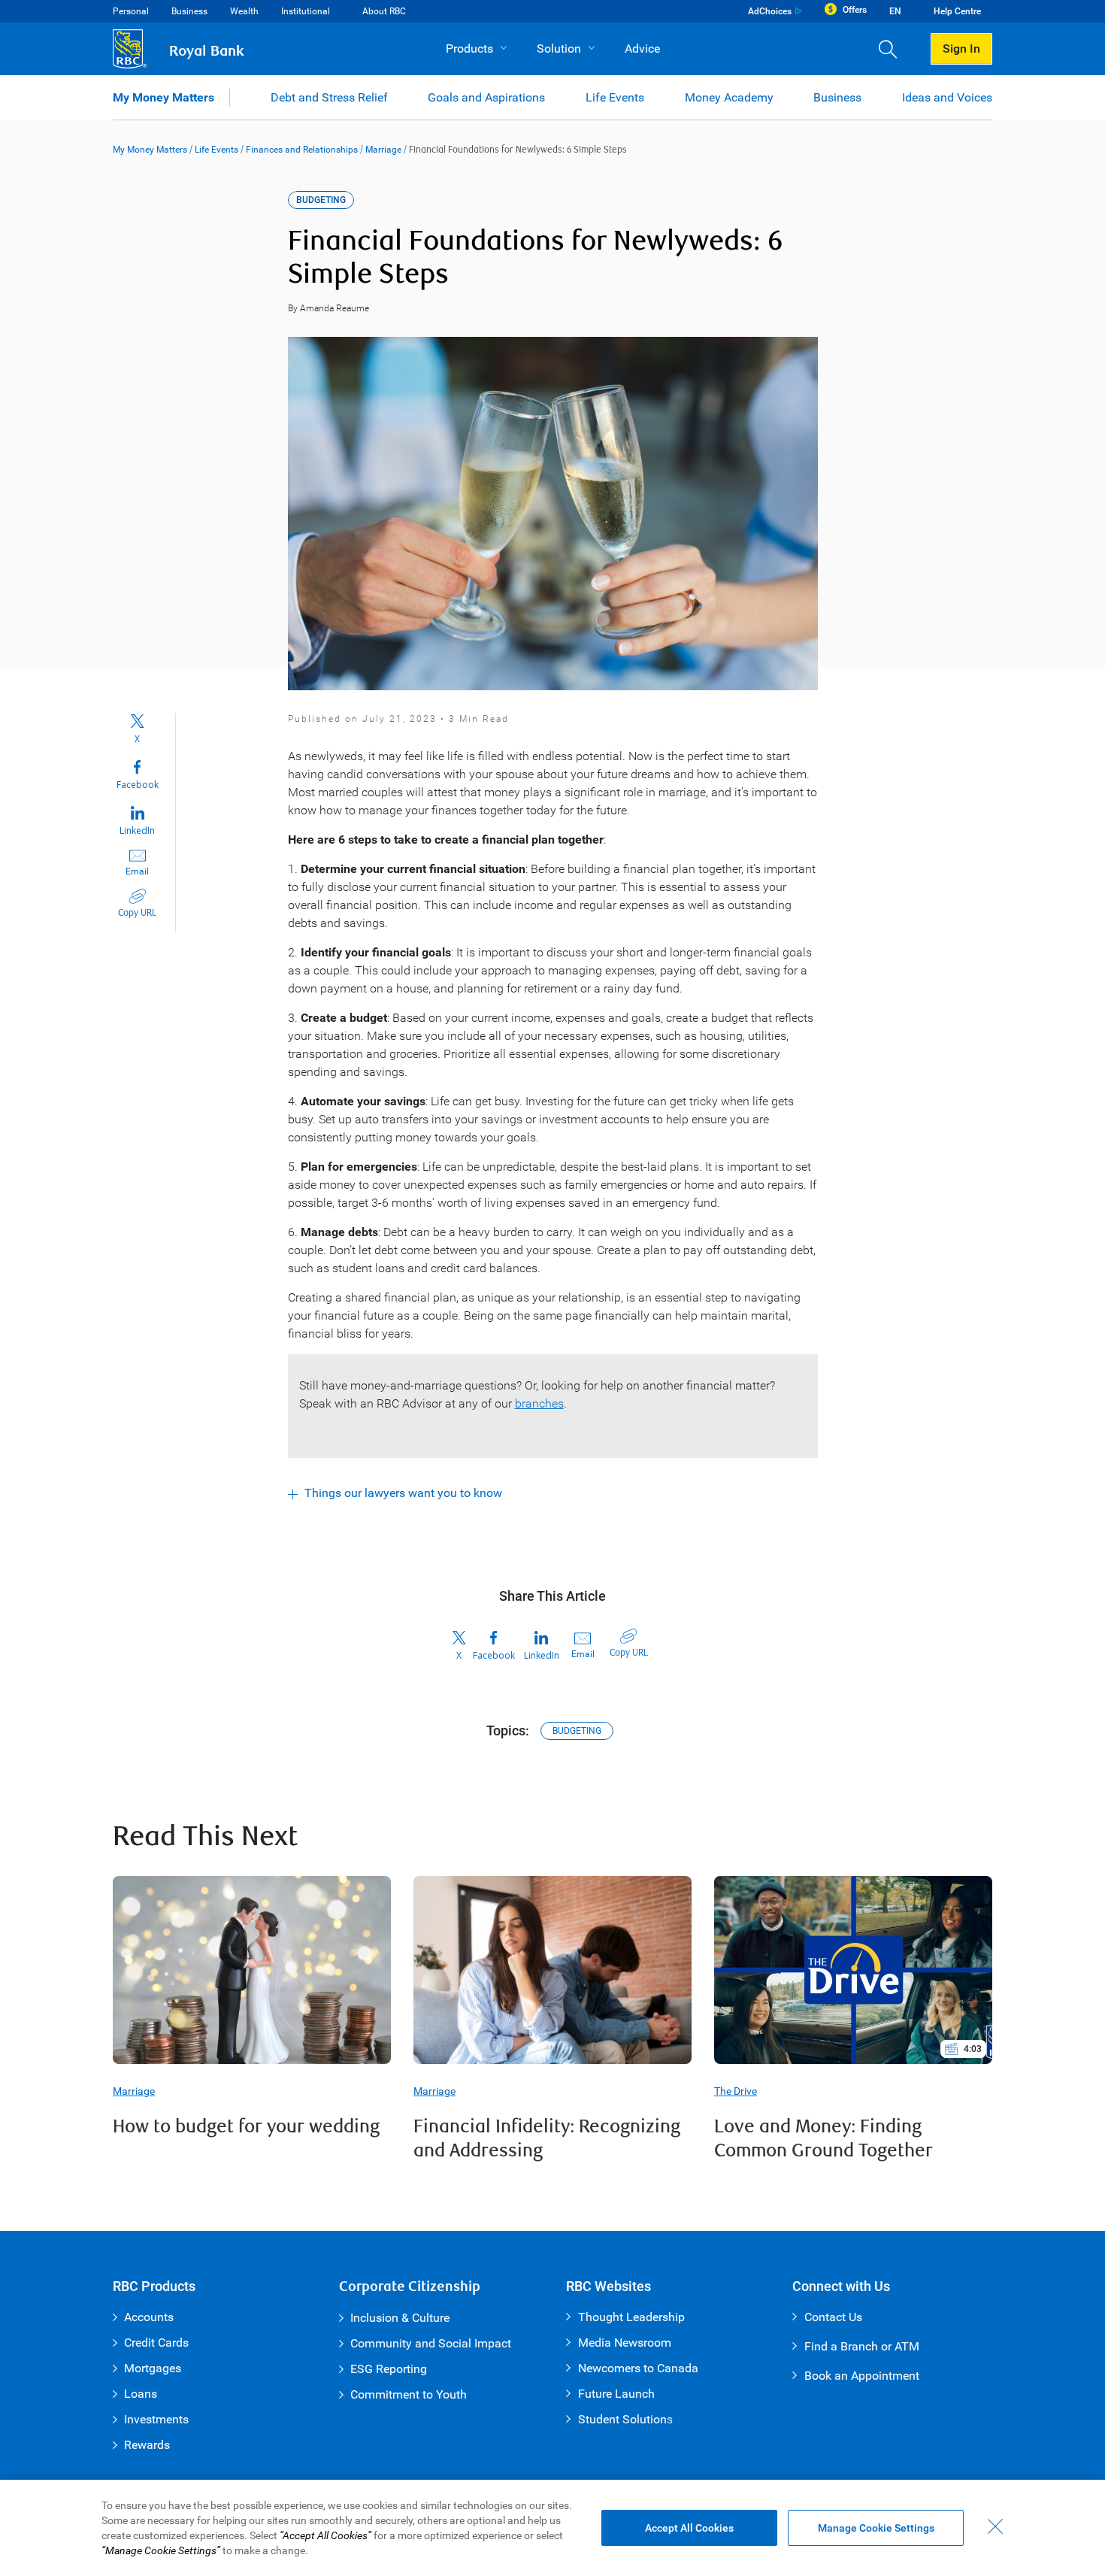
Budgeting (577, 1731)
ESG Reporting (389, 2369)
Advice (642, 48)
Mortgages (153, 2368)
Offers (855, 10)
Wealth (244, 11)
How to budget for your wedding (246, 2127)
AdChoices (770, 11)
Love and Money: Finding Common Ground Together (823, 2139)
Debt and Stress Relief (329, 97)
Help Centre (957, 11)
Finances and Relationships (302, 150)
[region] (552, 2528)
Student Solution (622, 2419)
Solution (559, 48)
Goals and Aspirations (486, 97)
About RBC (384, 11)
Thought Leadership (631, 2317)
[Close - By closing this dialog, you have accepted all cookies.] (995, 2526)
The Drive (736, 2091)
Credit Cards (156, 2343)
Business (189, 11)
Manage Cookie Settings (876, 2528)
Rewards (147, 2445)
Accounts (149, 2317)
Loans (141, 2394)
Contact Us (833, 2317)
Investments (156, 2419)
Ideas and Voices (947, 97)
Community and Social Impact (431, 2343)
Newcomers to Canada (638, 2368)
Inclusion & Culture (400, 2318)
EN (895, 11)
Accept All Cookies (689, 2528)
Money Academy (729, 97)
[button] (893, 49)
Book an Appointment (862, 2376)
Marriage (383, 150)
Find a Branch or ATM (862, 2346)
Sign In (961, 48)
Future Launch (616, 2394)
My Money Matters (163, 97)
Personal (131, 11)
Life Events (615, 97)
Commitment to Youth (409, 2394)
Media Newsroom (625, 2343)
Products (469, 48)
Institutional (306, 11)
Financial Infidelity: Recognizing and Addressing (547, 2139)
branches (539, 1403)
